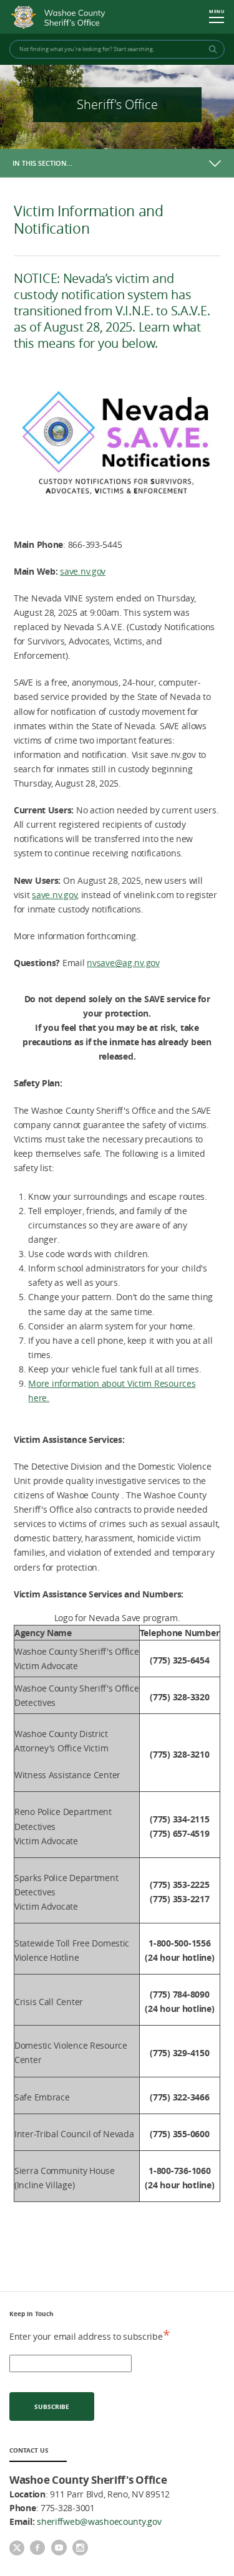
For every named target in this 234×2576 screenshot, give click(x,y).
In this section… (42, 163)
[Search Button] (211, 49)
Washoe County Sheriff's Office (61, 17)
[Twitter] (17, 2549)
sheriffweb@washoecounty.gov (99, 2521)
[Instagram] (80, 2549)
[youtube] (59, 2549)
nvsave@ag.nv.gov (123, 963)
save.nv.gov (83, 571)
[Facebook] (37, 2549)
